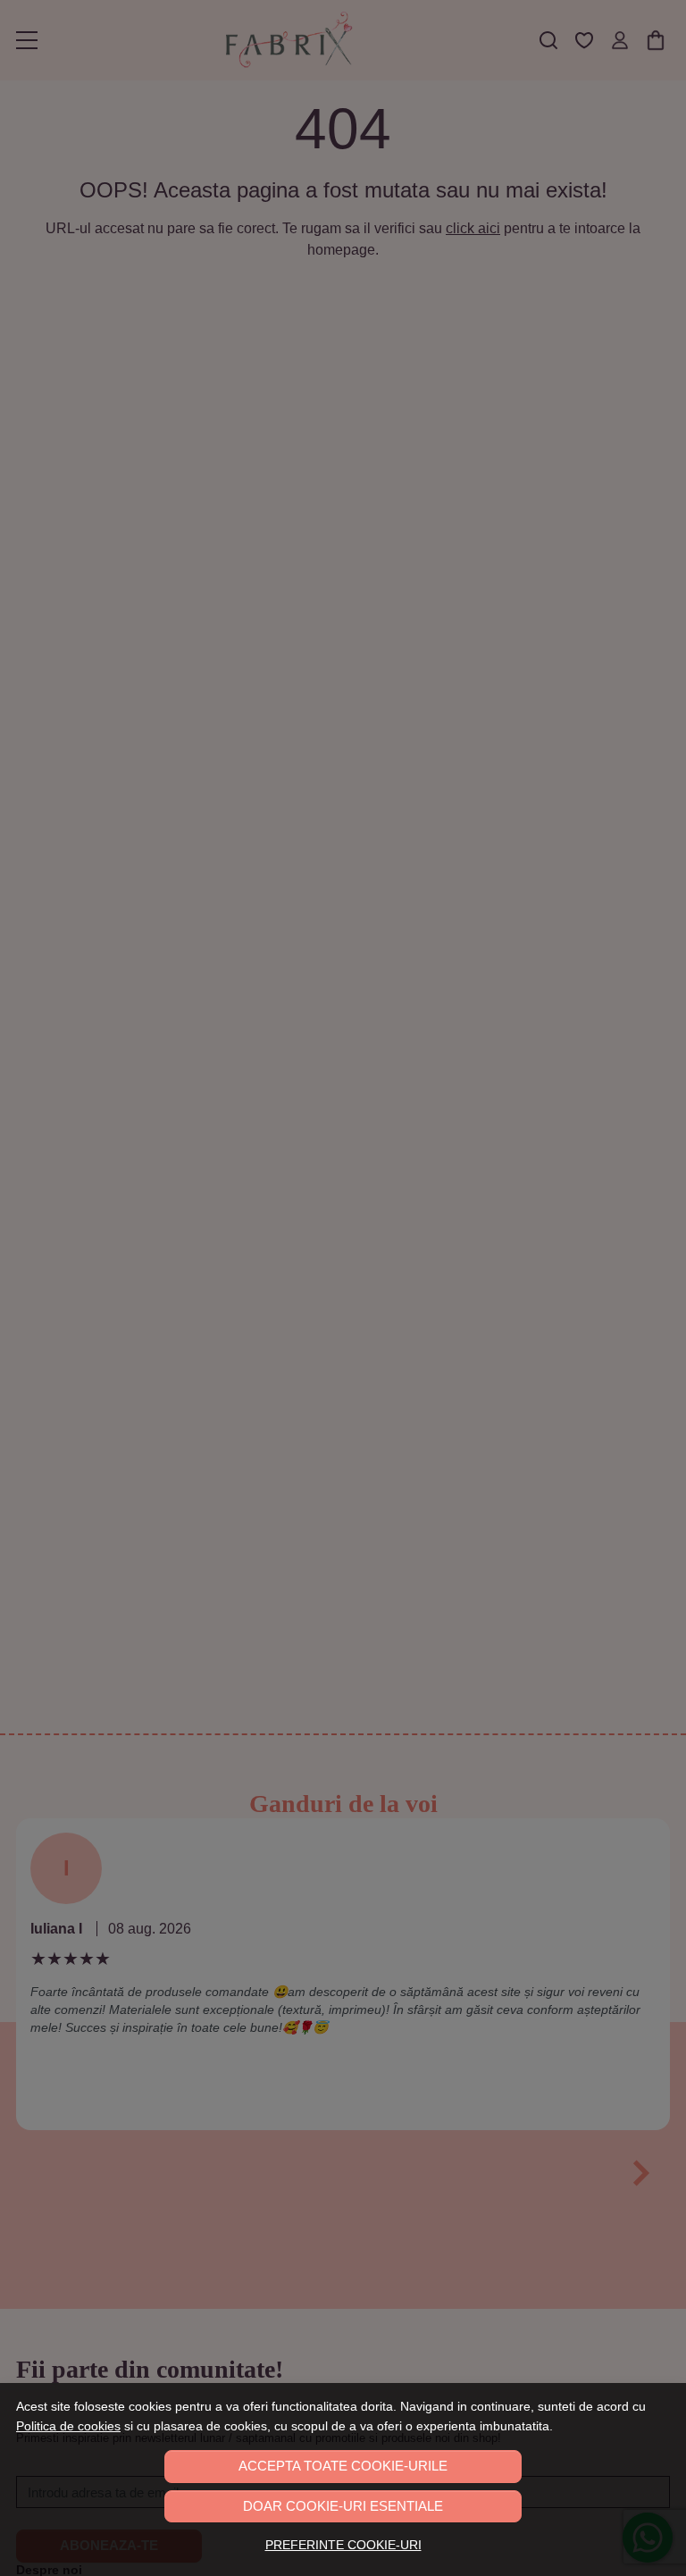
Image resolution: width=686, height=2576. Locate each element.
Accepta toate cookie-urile (343, 2466)
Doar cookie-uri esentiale (343, 2506)
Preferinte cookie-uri (343, 2545)
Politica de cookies (68, 2426)
